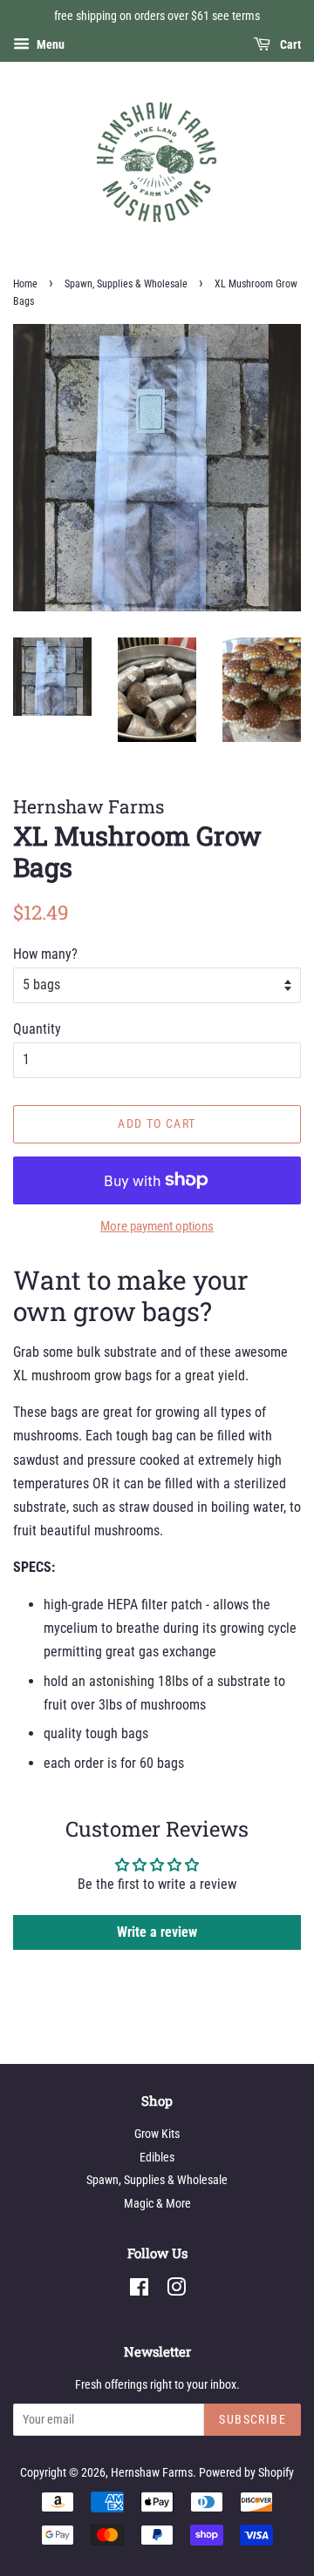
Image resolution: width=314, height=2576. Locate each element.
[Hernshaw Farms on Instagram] (176, 2290)
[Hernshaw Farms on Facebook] (139, 2290)
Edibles (157, 2157)
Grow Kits (157, 2134)
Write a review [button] (157, 1932)
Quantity (37, 1029)
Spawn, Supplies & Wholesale (126, 284)
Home (25, 284)
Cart (289, 44)
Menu (49, 44)
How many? (45, 954)
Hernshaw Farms (152, 2472)
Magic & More (157, 2203)
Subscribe (253, 2419)
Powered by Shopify (246, 2472)
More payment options (157, 1226)
